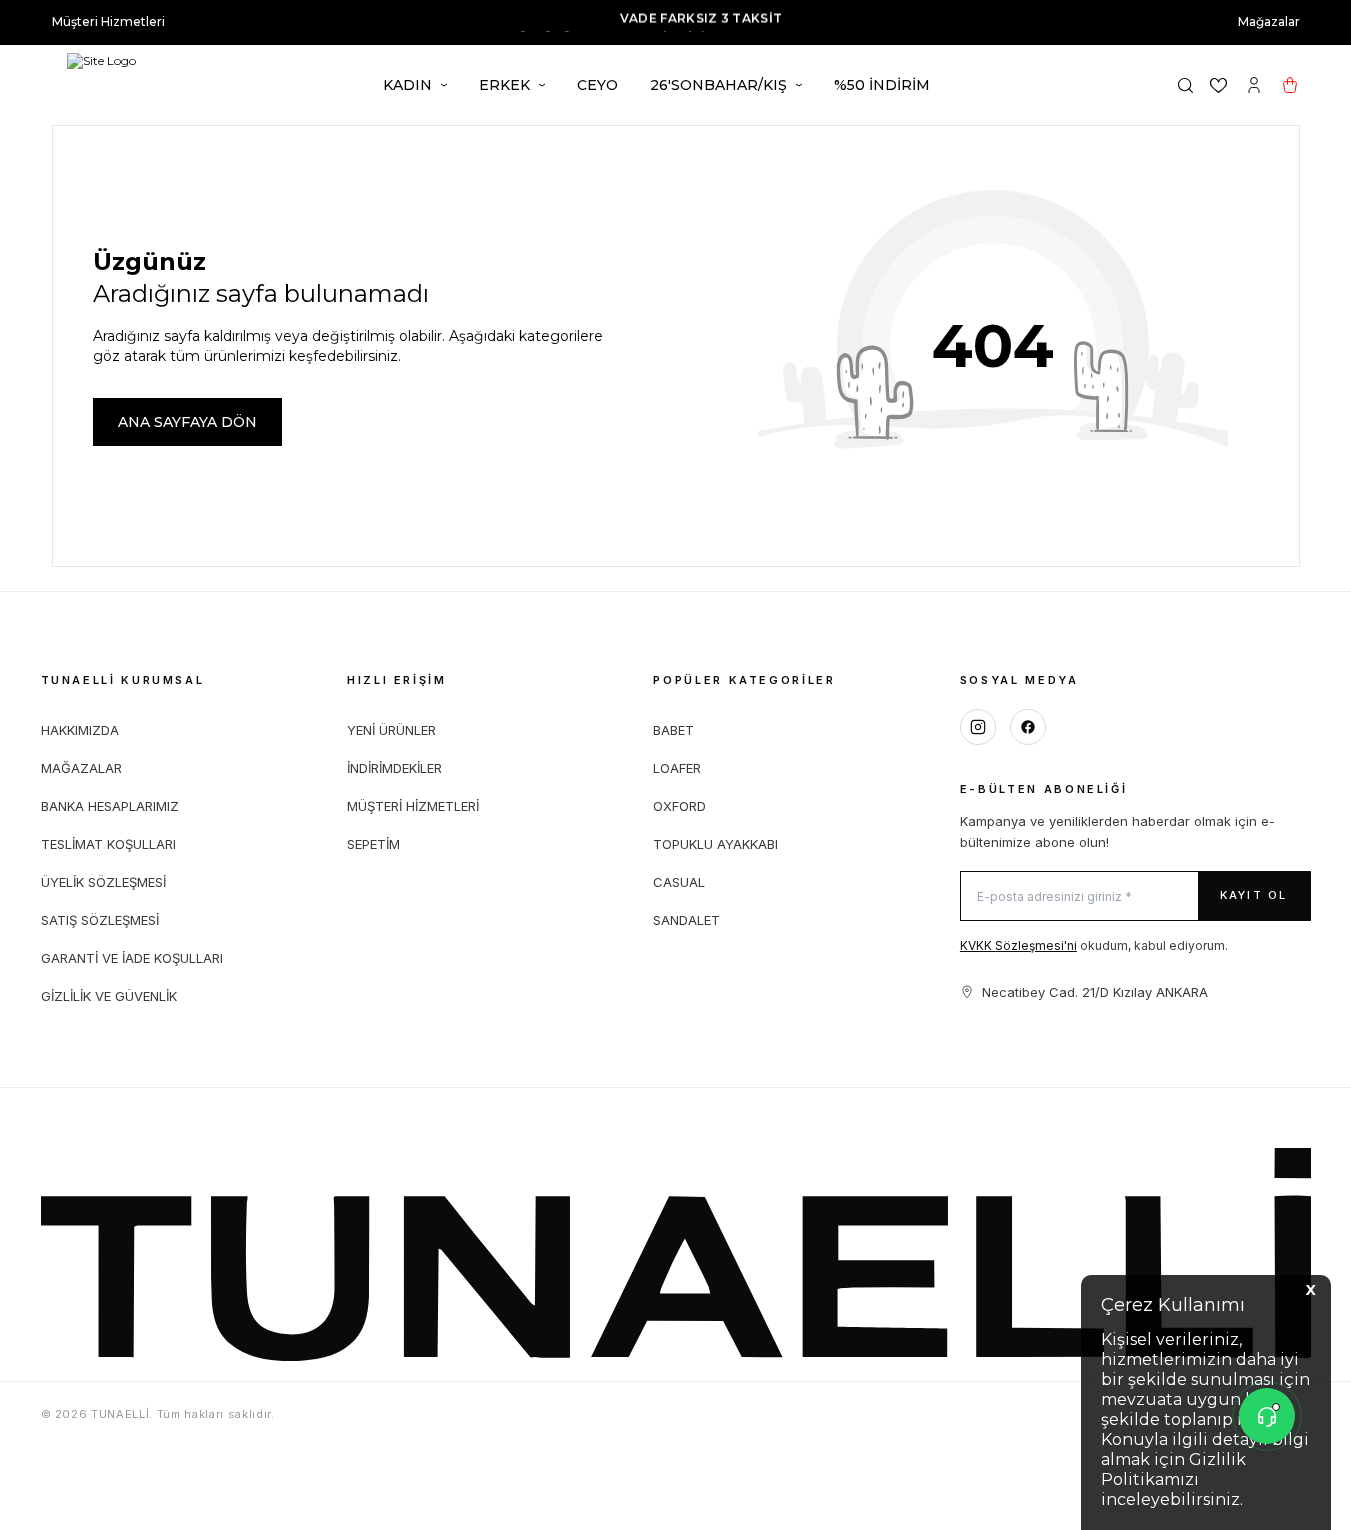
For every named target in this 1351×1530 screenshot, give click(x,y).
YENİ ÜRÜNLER (391, 730)
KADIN (407, 85)
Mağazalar (1269, 21)
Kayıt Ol (1254, 895)
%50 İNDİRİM (882, 85)
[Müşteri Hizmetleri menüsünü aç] (1267, 1416)
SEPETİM (373, 844)
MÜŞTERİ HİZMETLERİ (413, 806)
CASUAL (679, 882)
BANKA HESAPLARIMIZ (110, 806)
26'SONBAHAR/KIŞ (718, 85)
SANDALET (686, 920)
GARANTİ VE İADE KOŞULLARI (132, 958)
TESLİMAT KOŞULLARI (108, 844)
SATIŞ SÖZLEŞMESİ (100, 920)
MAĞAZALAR (81, 768)
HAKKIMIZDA (80, 730)
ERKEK (504, 85)
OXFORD (679, 806)
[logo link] (109, 85)
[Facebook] (1028, 727)
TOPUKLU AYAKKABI (715, 844)
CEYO (597, 85)
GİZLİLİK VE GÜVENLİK (109, 996)
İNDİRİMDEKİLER (394, 768)
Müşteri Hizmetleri (108, 21)
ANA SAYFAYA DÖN (187, 422)
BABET (673, 730)
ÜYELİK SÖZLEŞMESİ (103, 882)
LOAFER (677, 768)
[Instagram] (978, 727)
